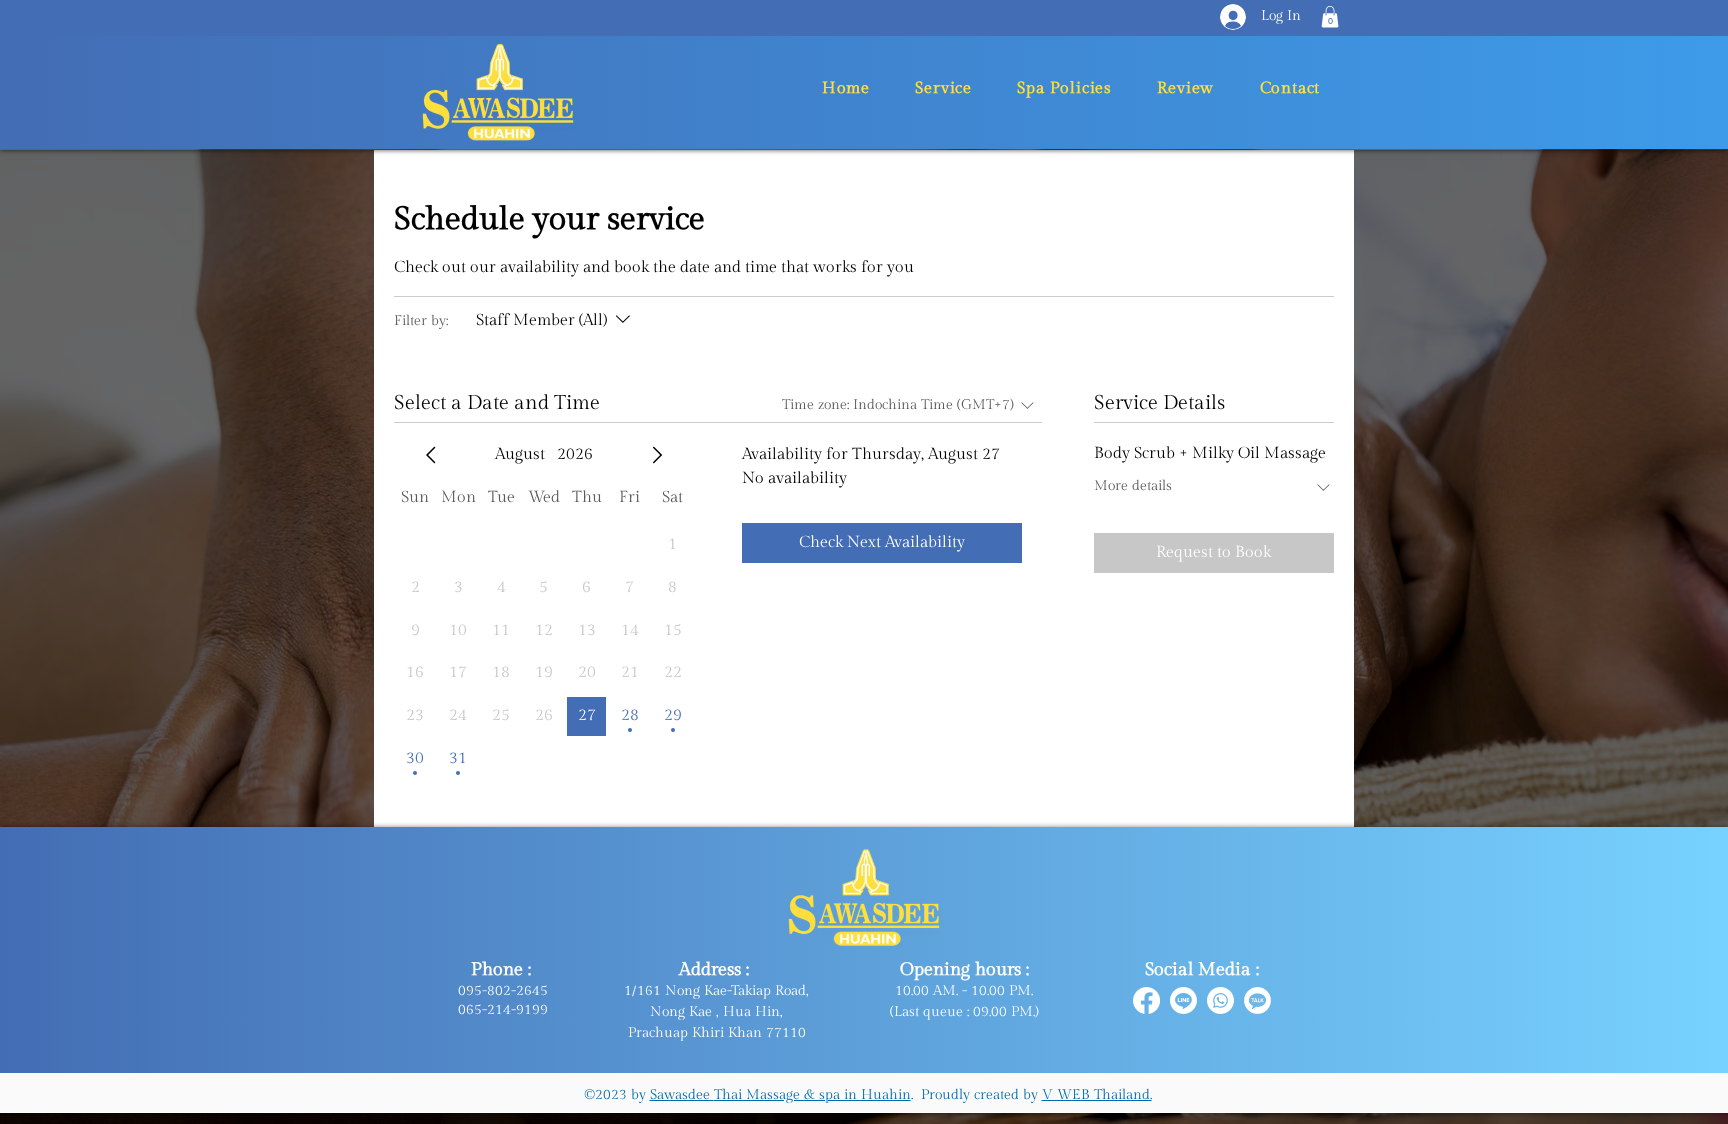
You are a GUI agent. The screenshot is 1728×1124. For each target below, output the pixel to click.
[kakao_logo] (1257, 1000)
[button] (1330, 17)
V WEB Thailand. (1097, 1095)
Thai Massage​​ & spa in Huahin (812, 1095)
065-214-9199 (503, 1010)
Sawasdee (682, 1095)
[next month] (657, 455)
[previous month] (431, 455)
